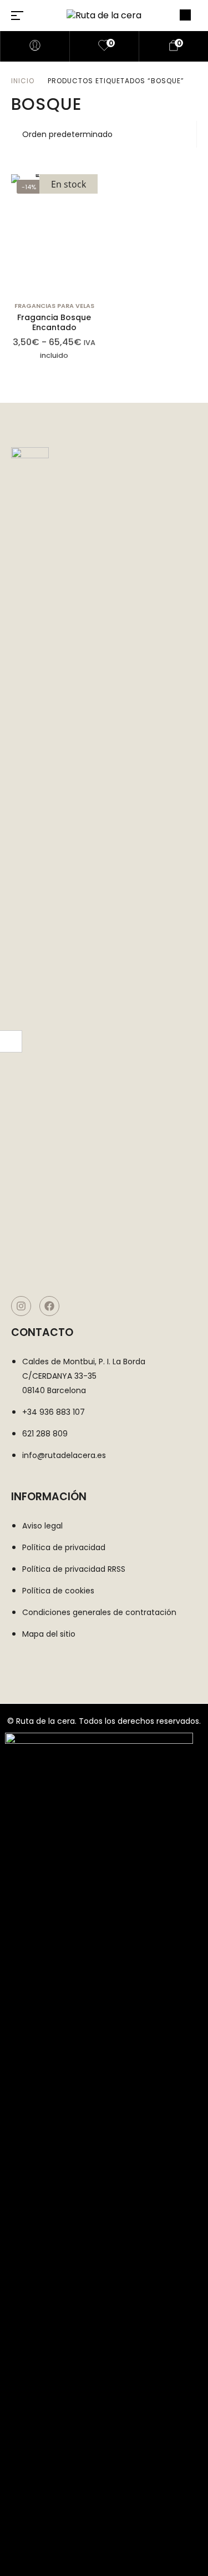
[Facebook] (49, 1306)
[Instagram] (21, 1306)
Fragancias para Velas (54, 306)
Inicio (23, 81)
